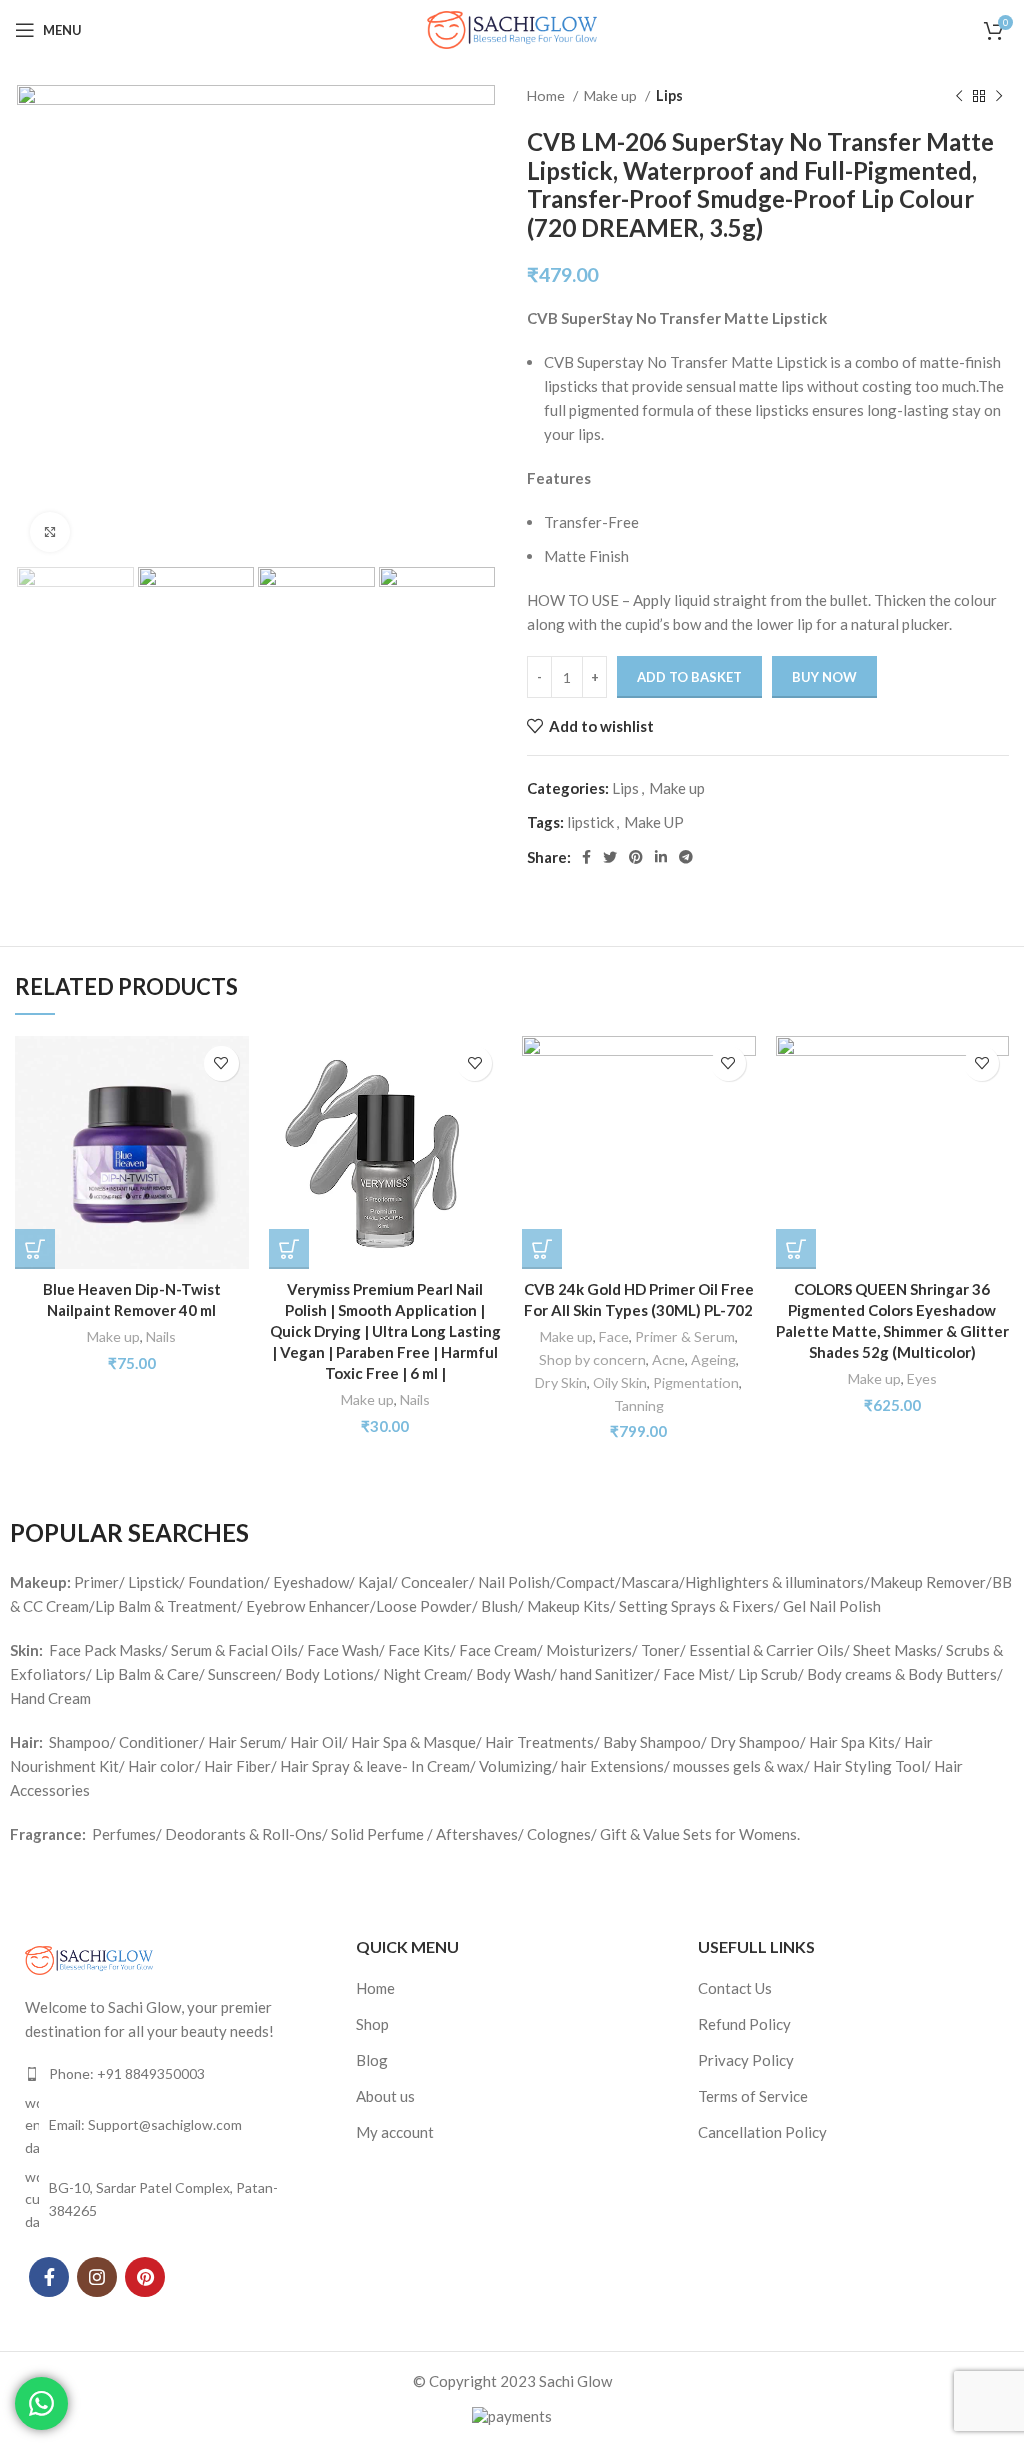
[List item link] (170, 2074)
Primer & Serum (685, 1336)
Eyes (922, 1378)
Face (614, 1336)
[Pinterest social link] (636, 857)
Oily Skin (620, 1382)
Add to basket (689, 677)
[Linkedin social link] (661, 857)
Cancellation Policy (762, 2132)
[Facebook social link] (586, 857)
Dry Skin (561, 1382)
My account (395, 2132)
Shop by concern (592, 1359)
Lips (669, 95)
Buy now (824, 677)
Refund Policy (744, 2024)
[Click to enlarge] (50, 532)
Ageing (713, 1359)
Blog (372, 2060)
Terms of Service (753, 2096)
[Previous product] (959, 96)
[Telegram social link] (686, 857)
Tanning (639, 1405)
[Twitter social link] (610, 857)
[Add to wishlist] (221, 1063)
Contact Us (735, 1988)
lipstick (590, 822)
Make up (612, 95)
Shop (372, 2024)
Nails (161, 1336)
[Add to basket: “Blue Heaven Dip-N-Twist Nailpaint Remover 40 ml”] (35, 1249)
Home (547, 95)
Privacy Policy (746, 2060)
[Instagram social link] (97, 2277)
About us (385, 2096)
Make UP (654, 822)
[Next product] (999, 96)
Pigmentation (696, 1382)
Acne (668, 1359)
